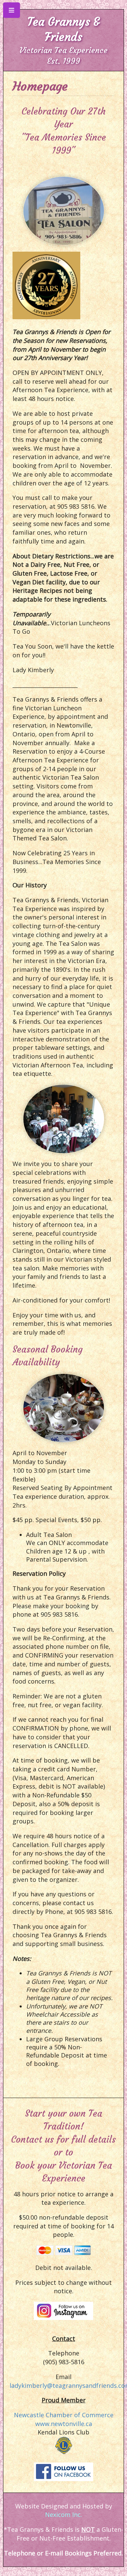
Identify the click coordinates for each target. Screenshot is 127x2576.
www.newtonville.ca (64, 2424)
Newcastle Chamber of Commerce (64, 2415)
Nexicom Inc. (63, 2515)
